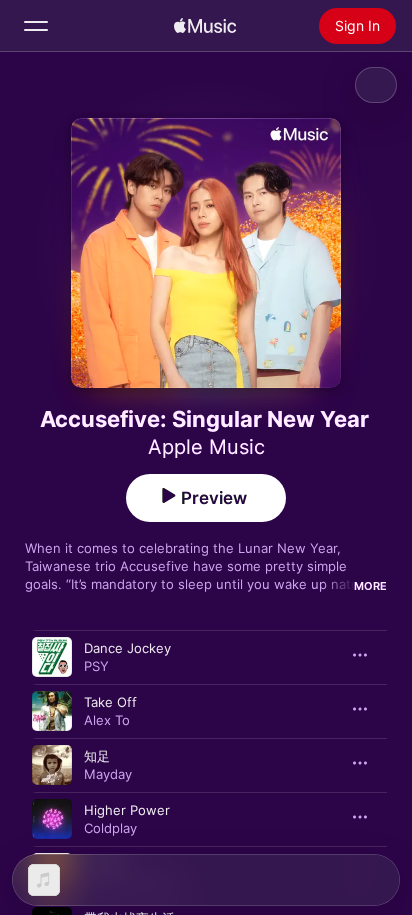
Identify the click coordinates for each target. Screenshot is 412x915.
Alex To (107, 720)
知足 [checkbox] (97, 756)
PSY (96, 666)
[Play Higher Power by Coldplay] (52, 819)
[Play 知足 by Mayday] (52, 765)
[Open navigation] (36, 26)
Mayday (108, 774)
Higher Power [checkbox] (127, 810)
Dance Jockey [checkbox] (127, 648)
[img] (205, 26)
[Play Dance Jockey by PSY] (52, 657)
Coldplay (110, 828)
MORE (370, 586)
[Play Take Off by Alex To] (52, 711)
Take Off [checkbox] (110, 702)
